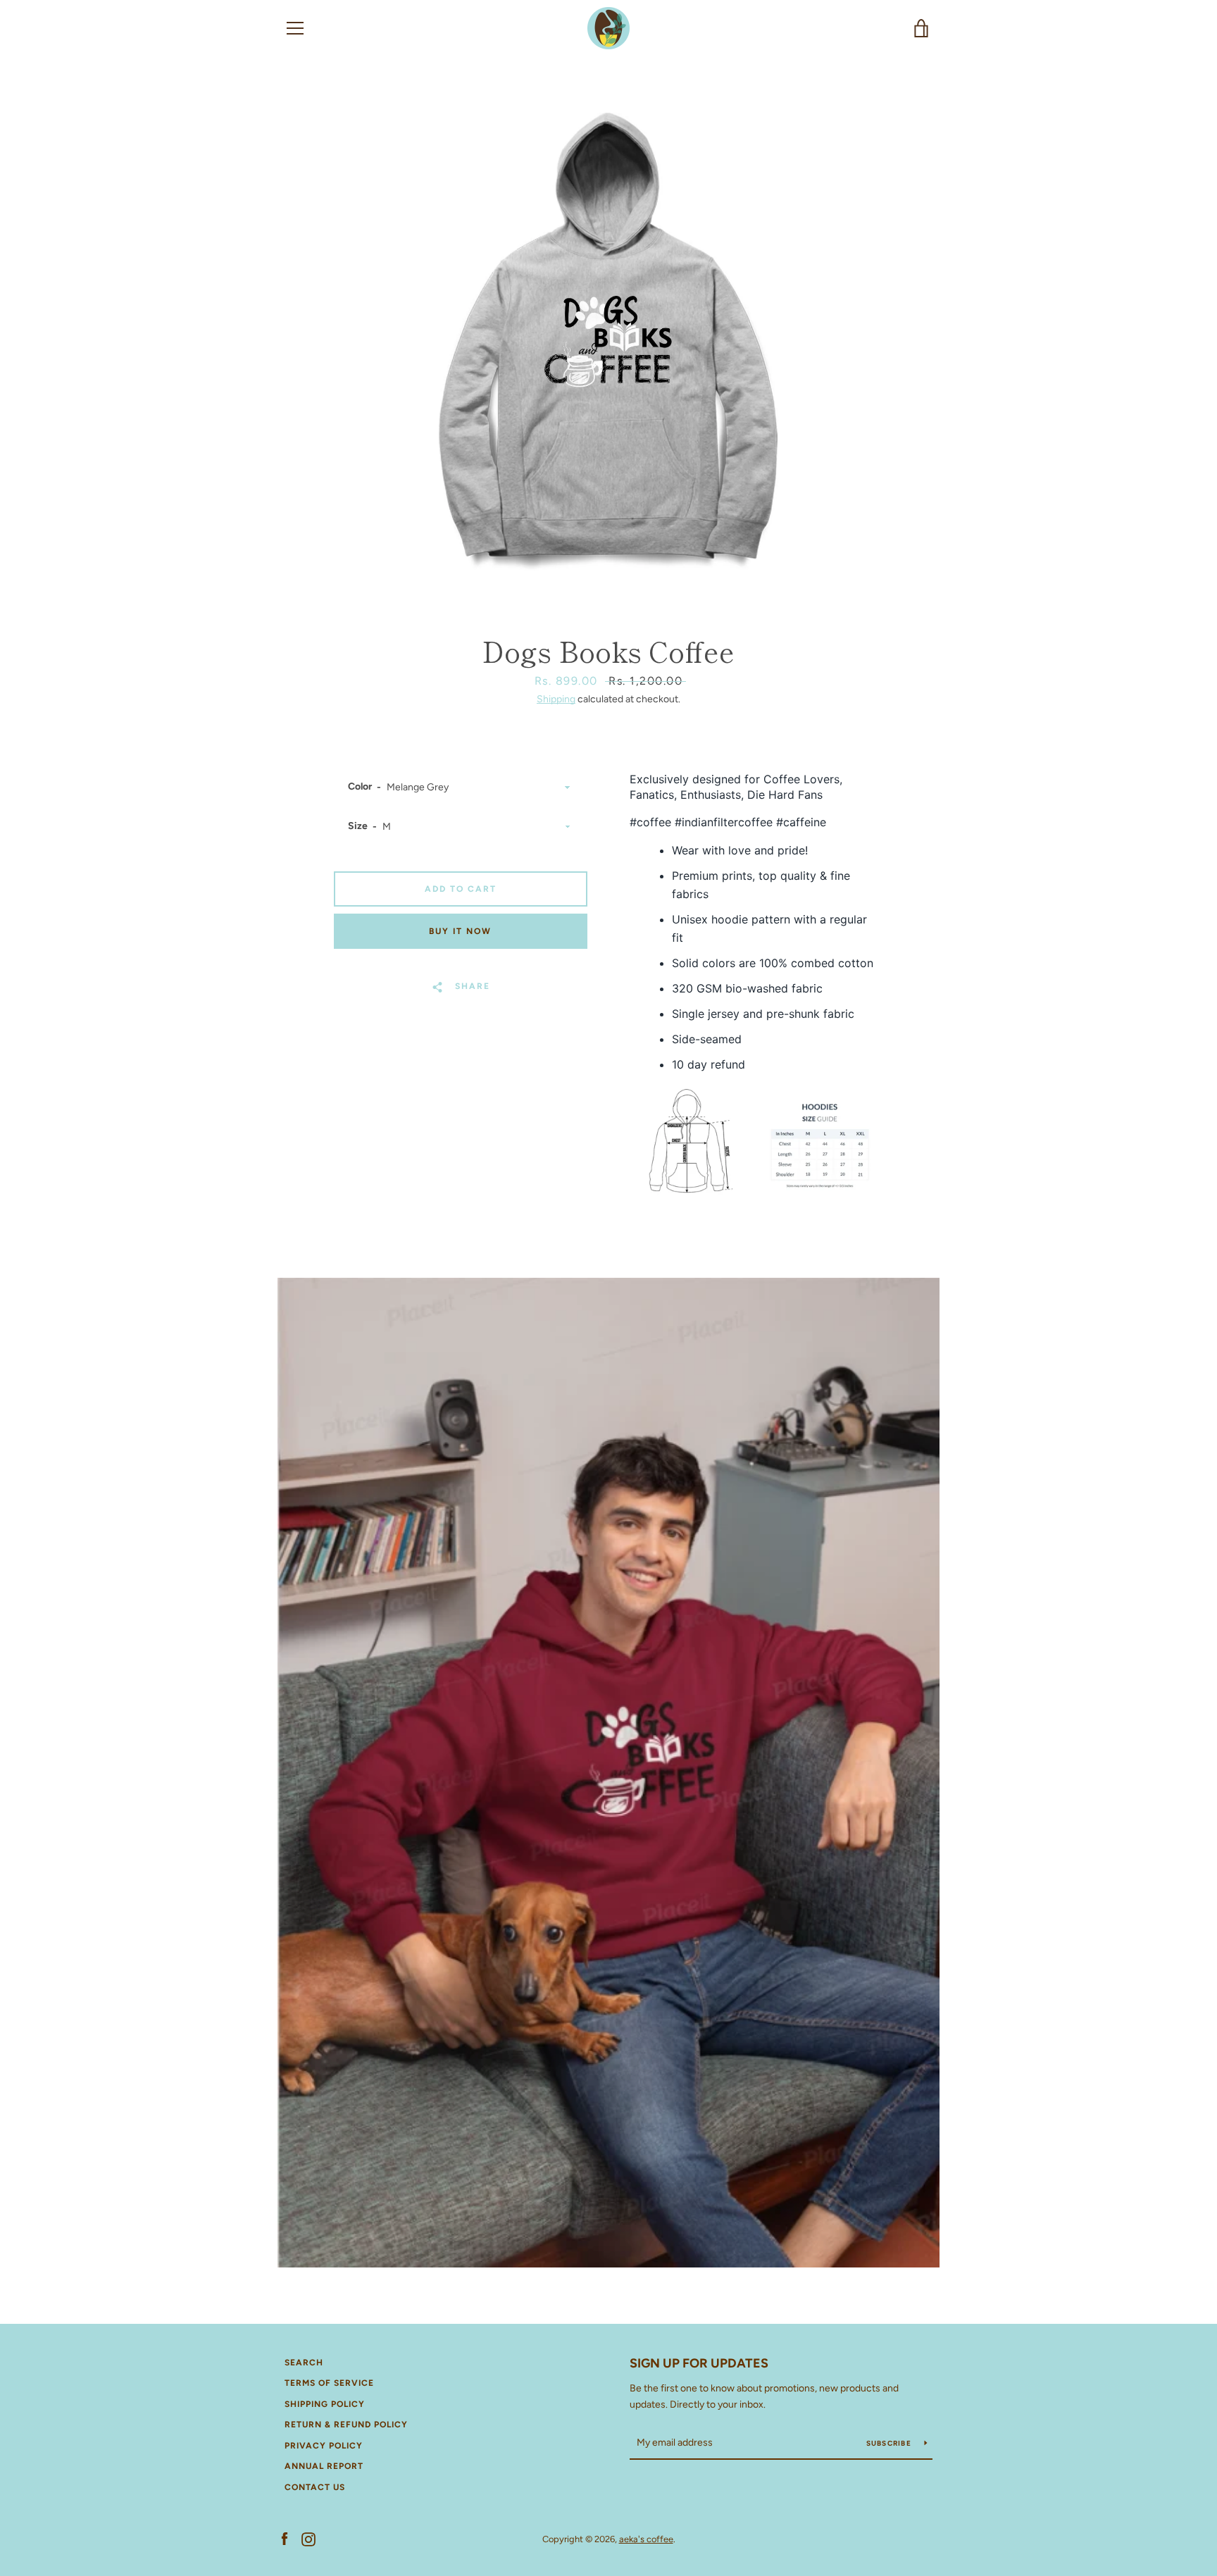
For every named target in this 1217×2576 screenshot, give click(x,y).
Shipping (556, 699)
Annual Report (324, 2466)
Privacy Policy (324, 2446)
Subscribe (890, 2443)
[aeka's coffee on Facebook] (285, 2538)
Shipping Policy (325, 2404)
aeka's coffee (646, 2539)
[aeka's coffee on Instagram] (308, 2538)
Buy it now (460, 931)
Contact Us (315, 2487)
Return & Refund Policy (346, 2425)
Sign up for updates (699, 2363)
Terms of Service (329, 2383)
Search (304, 2363)
